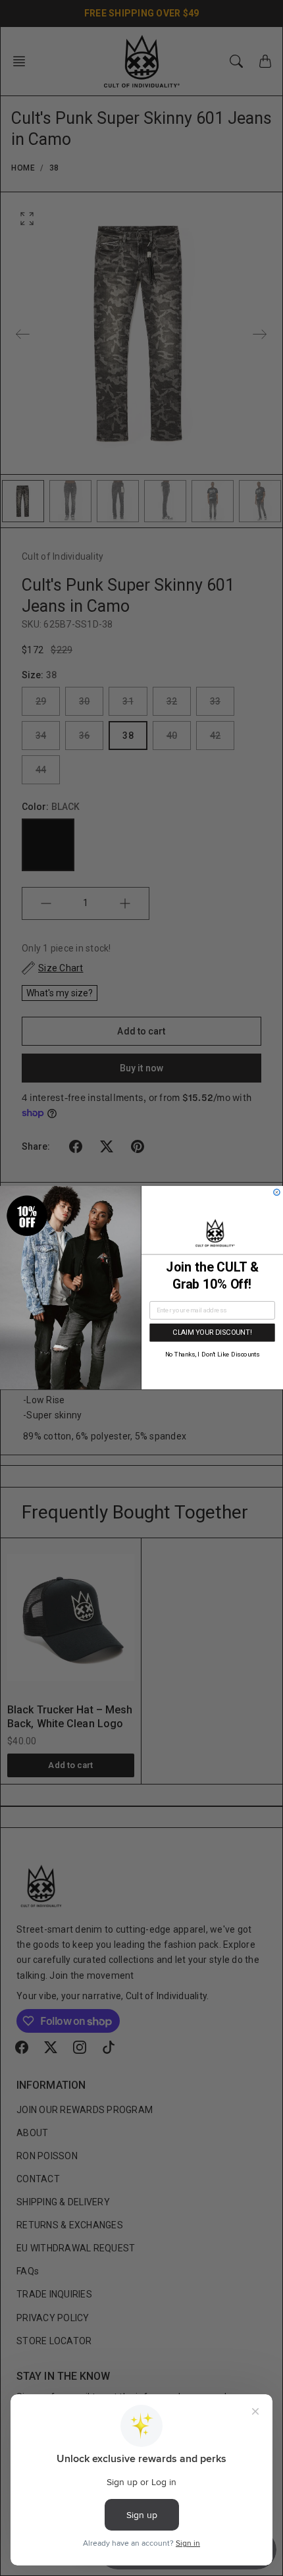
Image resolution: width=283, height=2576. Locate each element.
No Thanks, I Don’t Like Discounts (213, 1355)
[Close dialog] (277, 1192)
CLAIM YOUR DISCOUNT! (212, 1332)
